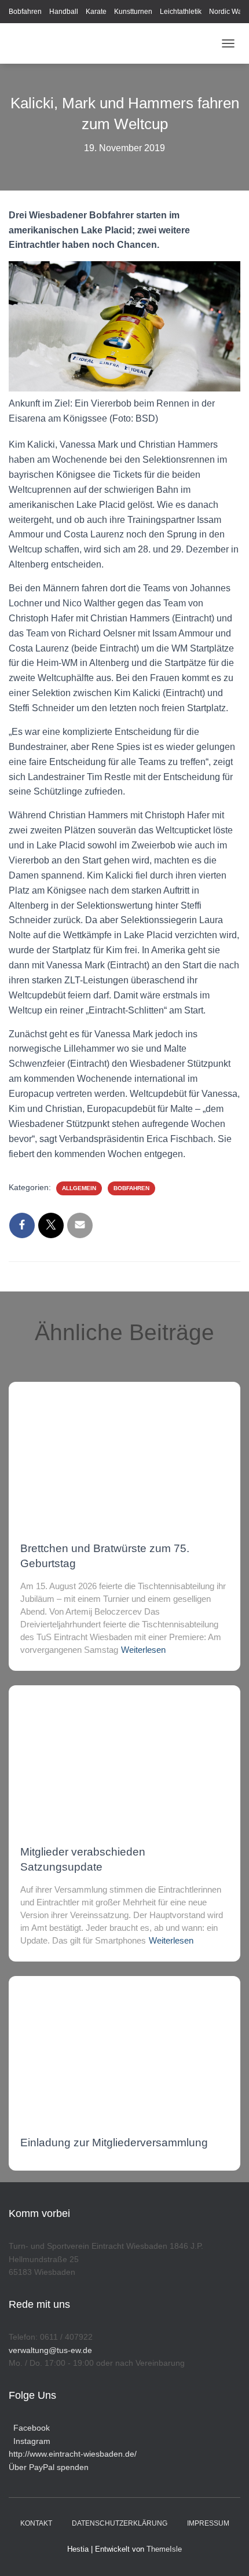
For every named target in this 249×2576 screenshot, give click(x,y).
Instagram (30, 2441)
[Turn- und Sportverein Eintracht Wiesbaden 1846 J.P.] (112, 43)
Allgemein (79, 1188)
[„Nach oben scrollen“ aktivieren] (226, 2553)
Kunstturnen (133, 12)
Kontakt (36, 2523)
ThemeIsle (164, 2549)
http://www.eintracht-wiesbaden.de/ (73, 2454)
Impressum (208, 2523)
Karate (96, 12)
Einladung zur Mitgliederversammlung (114, 2143)
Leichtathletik (181, 12)
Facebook (29, 2428)
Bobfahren (25, 12)
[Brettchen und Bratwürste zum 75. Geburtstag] (124, 1451)
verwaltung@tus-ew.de (50, 2350)
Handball (64, 12)
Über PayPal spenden (49, 2467)
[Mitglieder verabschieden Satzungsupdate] (124, 1754)
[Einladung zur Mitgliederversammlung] (124, 2045)
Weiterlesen (143, 1650)
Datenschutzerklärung (120, 2523)
